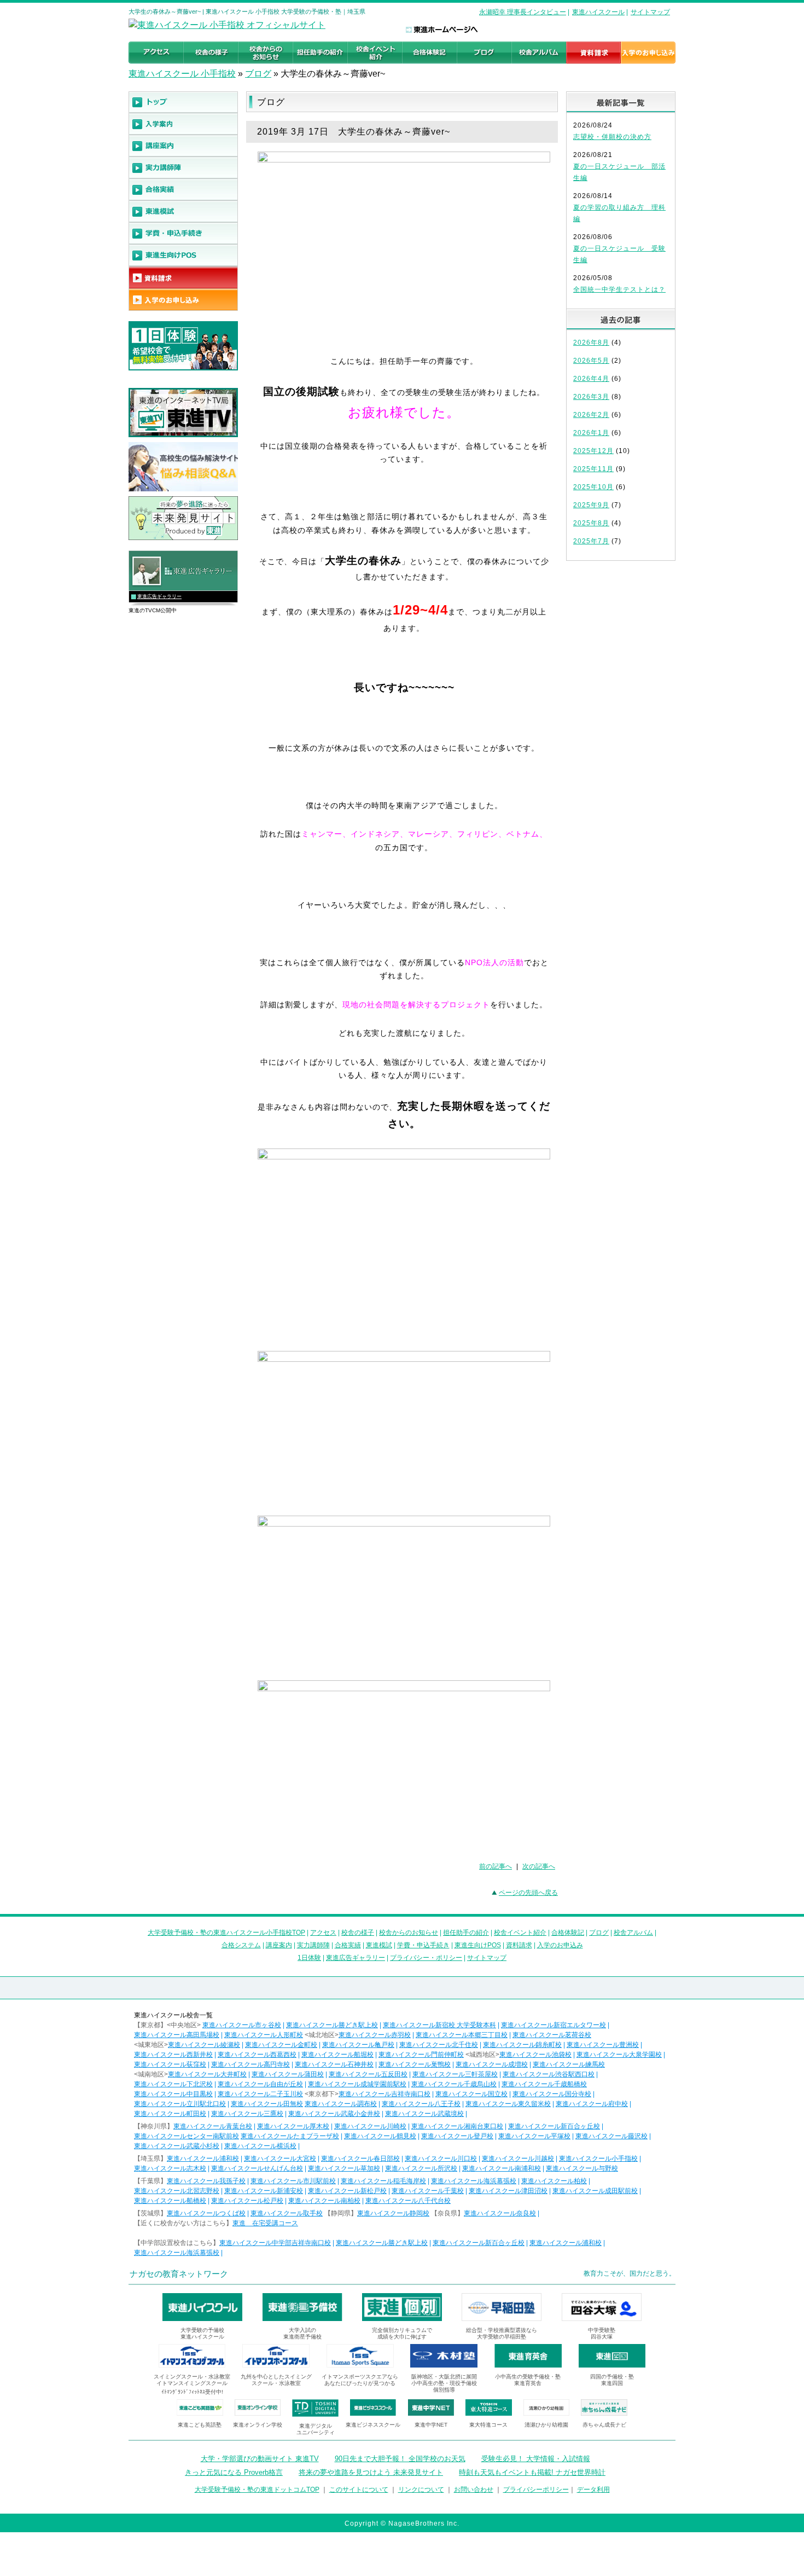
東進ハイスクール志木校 (170, 2168)
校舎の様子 (358, 1933)
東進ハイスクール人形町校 (264, 2035)
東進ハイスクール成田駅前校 (595, 2191)
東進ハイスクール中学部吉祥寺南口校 (275, 2243)
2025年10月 (593, 487)
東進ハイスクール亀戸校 (358, 2045)
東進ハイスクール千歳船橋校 (544, 2084)
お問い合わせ (474, 2490)
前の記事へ (496, 1866)
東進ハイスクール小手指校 (598, 2159)
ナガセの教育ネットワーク (179, 2274)
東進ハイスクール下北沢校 (173, 2084)
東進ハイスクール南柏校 (324, 2201)
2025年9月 (591, 505)
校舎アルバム (633, 1933)
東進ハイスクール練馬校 (569, 2064)
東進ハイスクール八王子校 (421, 2104)
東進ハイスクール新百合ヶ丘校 (554, 2126)
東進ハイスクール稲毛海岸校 (383, 2181)
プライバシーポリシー (536, 2490)
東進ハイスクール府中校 (592, 2104)
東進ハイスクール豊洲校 (603, 2045)
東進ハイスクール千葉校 (428, 2191)
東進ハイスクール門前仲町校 (421, 2055)
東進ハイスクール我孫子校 (206, 2181)
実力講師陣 (313, 1945)
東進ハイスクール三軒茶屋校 (455, 2074)
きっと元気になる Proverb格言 (234, 2472)
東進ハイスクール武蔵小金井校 (334, 2114)
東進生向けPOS (478, 1945)
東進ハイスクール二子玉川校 (260, 2094)
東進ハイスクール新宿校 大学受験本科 (439, 2025)
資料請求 (519, 1945)
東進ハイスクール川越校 (518, 2159)
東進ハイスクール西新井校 (173, 2055)
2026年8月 (591, 343)
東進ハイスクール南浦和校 (502, 2168)
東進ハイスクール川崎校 (370, 2126)
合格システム (241, 1945)
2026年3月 (591, 397)
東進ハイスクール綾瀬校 (204, 2045)
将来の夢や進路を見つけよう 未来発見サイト (371, 2472)
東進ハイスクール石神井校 (334, 2064)
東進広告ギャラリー (159, 596)
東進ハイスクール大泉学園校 (619, 2055)
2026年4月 (591, 379)
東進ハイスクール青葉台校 (213, 2126)
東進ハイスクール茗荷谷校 (552, 2035)
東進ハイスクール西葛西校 (257, 2055)
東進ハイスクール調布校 (341, 2104)
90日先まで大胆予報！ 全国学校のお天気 (400, 2459)
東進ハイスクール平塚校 (534, 2136)
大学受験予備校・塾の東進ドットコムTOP (257, 2490)
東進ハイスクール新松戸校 (347, 2191)
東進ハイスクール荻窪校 (170, 2064)
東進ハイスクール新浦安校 (264, 2191)
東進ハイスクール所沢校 (421, 2168)
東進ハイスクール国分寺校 (552, 2094)
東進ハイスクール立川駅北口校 (180, 2104)
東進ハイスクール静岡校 (393, 2213)
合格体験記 (568, 1933)
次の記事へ (539, 1866)
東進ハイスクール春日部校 (360, 2159)
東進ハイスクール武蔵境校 (424, 2114)
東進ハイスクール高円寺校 (250, 2064)
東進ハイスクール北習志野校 (177, 2191)
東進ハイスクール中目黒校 (173, 2094)
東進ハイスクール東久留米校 (508, 2104)
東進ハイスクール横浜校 (260, 2146)
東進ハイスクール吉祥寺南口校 (384, 2094)
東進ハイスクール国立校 (471, 2094)
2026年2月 (591, 415)
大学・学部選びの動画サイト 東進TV (260, 2459)
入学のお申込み (560, 1945)
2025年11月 (593, 469)
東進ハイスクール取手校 (287, 2213)
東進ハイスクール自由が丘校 (260, 2084)
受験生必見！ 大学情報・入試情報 (536, 2459)
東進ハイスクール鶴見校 (380, 2136)
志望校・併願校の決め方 (612, 137)
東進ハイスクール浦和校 (203, 2159)
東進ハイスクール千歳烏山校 (454, 2084)
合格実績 (348, 1945)
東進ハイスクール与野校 (582, 2168)
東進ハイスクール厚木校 (293, 2126)
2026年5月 (591, 361)
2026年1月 (591, 433)
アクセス (323, 1933)
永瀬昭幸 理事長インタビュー (523, 12)
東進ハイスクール (598, 12)
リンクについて (421, 2490)
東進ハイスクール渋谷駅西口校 (549, 2074)
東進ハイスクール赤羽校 (375, 2035)
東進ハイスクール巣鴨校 (415, 2064)
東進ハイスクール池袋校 (535, 2055)
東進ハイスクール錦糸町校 (522, 2045)
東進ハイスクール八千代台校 (408, 2201)
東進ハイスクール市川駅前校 (293, 2181)
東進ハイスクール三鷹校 (247, 2114)
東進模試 (379, 1945)
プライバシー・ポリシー (426, 1958)
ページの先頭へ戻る (528, 1893)
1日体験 (309, 1958)
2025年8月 (591, 523)
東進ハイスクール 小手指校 (182, 74)
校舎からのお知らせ (409, 1933)
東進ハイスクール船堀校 (337, 2055)
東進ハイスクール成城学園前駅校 (357, 2084)
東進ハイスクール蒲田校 (288, 2074)
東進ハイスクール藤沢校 (611, 2136)
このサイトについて (359, 2490)
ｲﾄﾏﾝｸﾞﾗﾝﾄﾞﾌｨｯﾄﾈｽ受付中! (192, 2392)
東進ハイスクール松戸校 (247, 2201)
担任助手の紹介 (466, 1933)
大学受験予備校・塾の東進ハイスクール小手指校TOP (226, 1933)
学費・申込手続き (423, 1945)
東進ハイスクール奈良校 (500, 2213)
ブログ (258, 74)
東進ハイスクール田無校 (267, 2104)
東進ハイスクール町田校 (170, 2114)
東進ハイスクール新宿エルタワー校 (554, 2025)
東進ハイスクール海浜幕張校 (474, 2181)
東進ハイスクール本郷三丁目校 (462, 2035)
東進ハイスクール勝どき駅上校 (332, 2025)
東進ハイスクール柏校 (554, 2181)
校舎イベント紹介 (520, 1933)
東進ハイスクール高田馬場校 (177, 2035)
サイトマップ (650, 12)
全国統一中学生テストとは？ (619, 289)
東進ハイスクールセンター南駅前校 (187, 2136)
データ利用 (593, 2490)
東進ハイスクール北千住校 (439, 2045)
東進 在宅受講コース (265, 2223)
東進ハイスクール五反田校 (368, 2074)
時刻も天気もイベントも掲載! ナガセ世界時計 (532, 2472)
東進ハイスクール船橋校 (170, 2201)
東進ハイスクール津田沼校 (508, 2191)
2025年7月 (591, 541)
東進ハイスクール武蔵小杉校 (177, 2146)
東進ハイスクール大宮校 (280, 2159)
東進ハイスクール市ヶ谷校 (242, 2025)
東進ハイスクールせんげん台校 (257, 2168)
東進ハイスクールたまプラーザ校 (290, 2136)
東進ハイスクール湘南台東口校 (457, 2126)
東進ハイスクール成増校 (492, 2064)
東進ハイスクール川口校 (441, 2159)
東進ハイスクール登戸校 (457, 2136)
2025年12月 (593, 451)
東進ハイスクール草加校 (344, 2168)
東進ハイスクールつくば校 (206, 2213)
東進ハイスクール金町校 (281, 2045)
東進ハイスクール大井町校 (207, 2074)
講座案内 (279, 1945)
